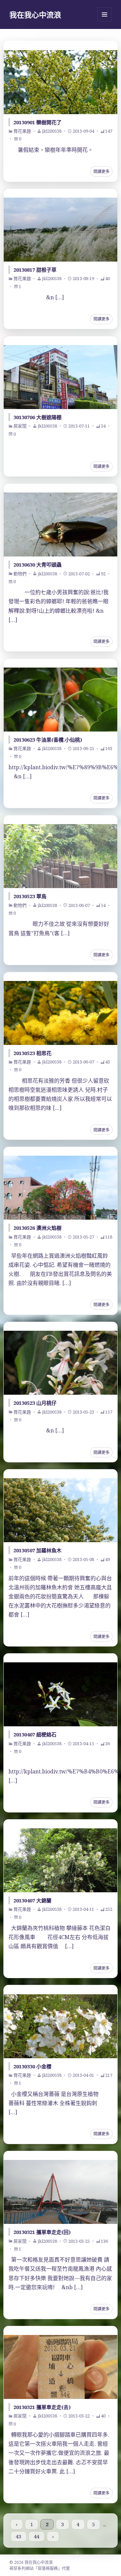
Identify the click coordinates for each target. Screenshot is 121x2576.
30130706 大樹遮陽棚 (37, 417)
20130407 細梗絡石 (35, 1734)
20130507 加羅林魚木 (37, 1550)
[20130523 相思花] (61, 1013)
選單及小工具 (105, 14)
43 (18, 2537)
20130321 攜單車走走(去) (42, 2407)
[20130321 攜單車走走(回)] (61, 2192)
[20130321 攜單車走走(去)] (61, 2367)
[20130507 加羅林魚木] (61, 1510)
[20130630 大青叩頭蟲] (61, 524)
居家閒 (20, 426)
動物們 (20, 574)
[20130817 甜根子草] (61, 230)
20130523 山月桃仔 (35, 1403)
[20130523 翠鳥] (61, 856)
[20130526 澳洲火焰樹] (61, 1188)
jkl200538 (52, 131)
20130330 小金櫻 (32, 2066)
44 (37, 2537)
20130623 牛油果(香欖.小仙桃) (48, 740)
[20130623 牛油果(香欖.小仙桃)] (61, 700)
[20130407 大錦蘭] (61, 1860)
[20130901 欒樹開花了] (61, 82)
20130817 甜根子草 (35, 270)
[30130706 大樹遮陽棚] (61, 377)
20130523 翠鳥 (30, 896)
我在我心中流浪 (35, 14)
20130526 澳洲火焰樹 (37, 1228)
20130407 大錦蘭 (32, 1900)
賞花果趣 (22, 131)
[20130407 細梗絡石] (61, 1694)
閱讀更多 (102, 172)
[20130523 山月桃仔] (61, 1363)
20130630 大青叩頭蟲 (37, 565)
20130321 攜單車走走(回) (42, 2232)
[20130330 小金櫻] (61, 2026)
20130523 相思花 (32, 1053)
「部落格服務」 (48, 2568)
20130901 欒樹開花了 (37, 122)
